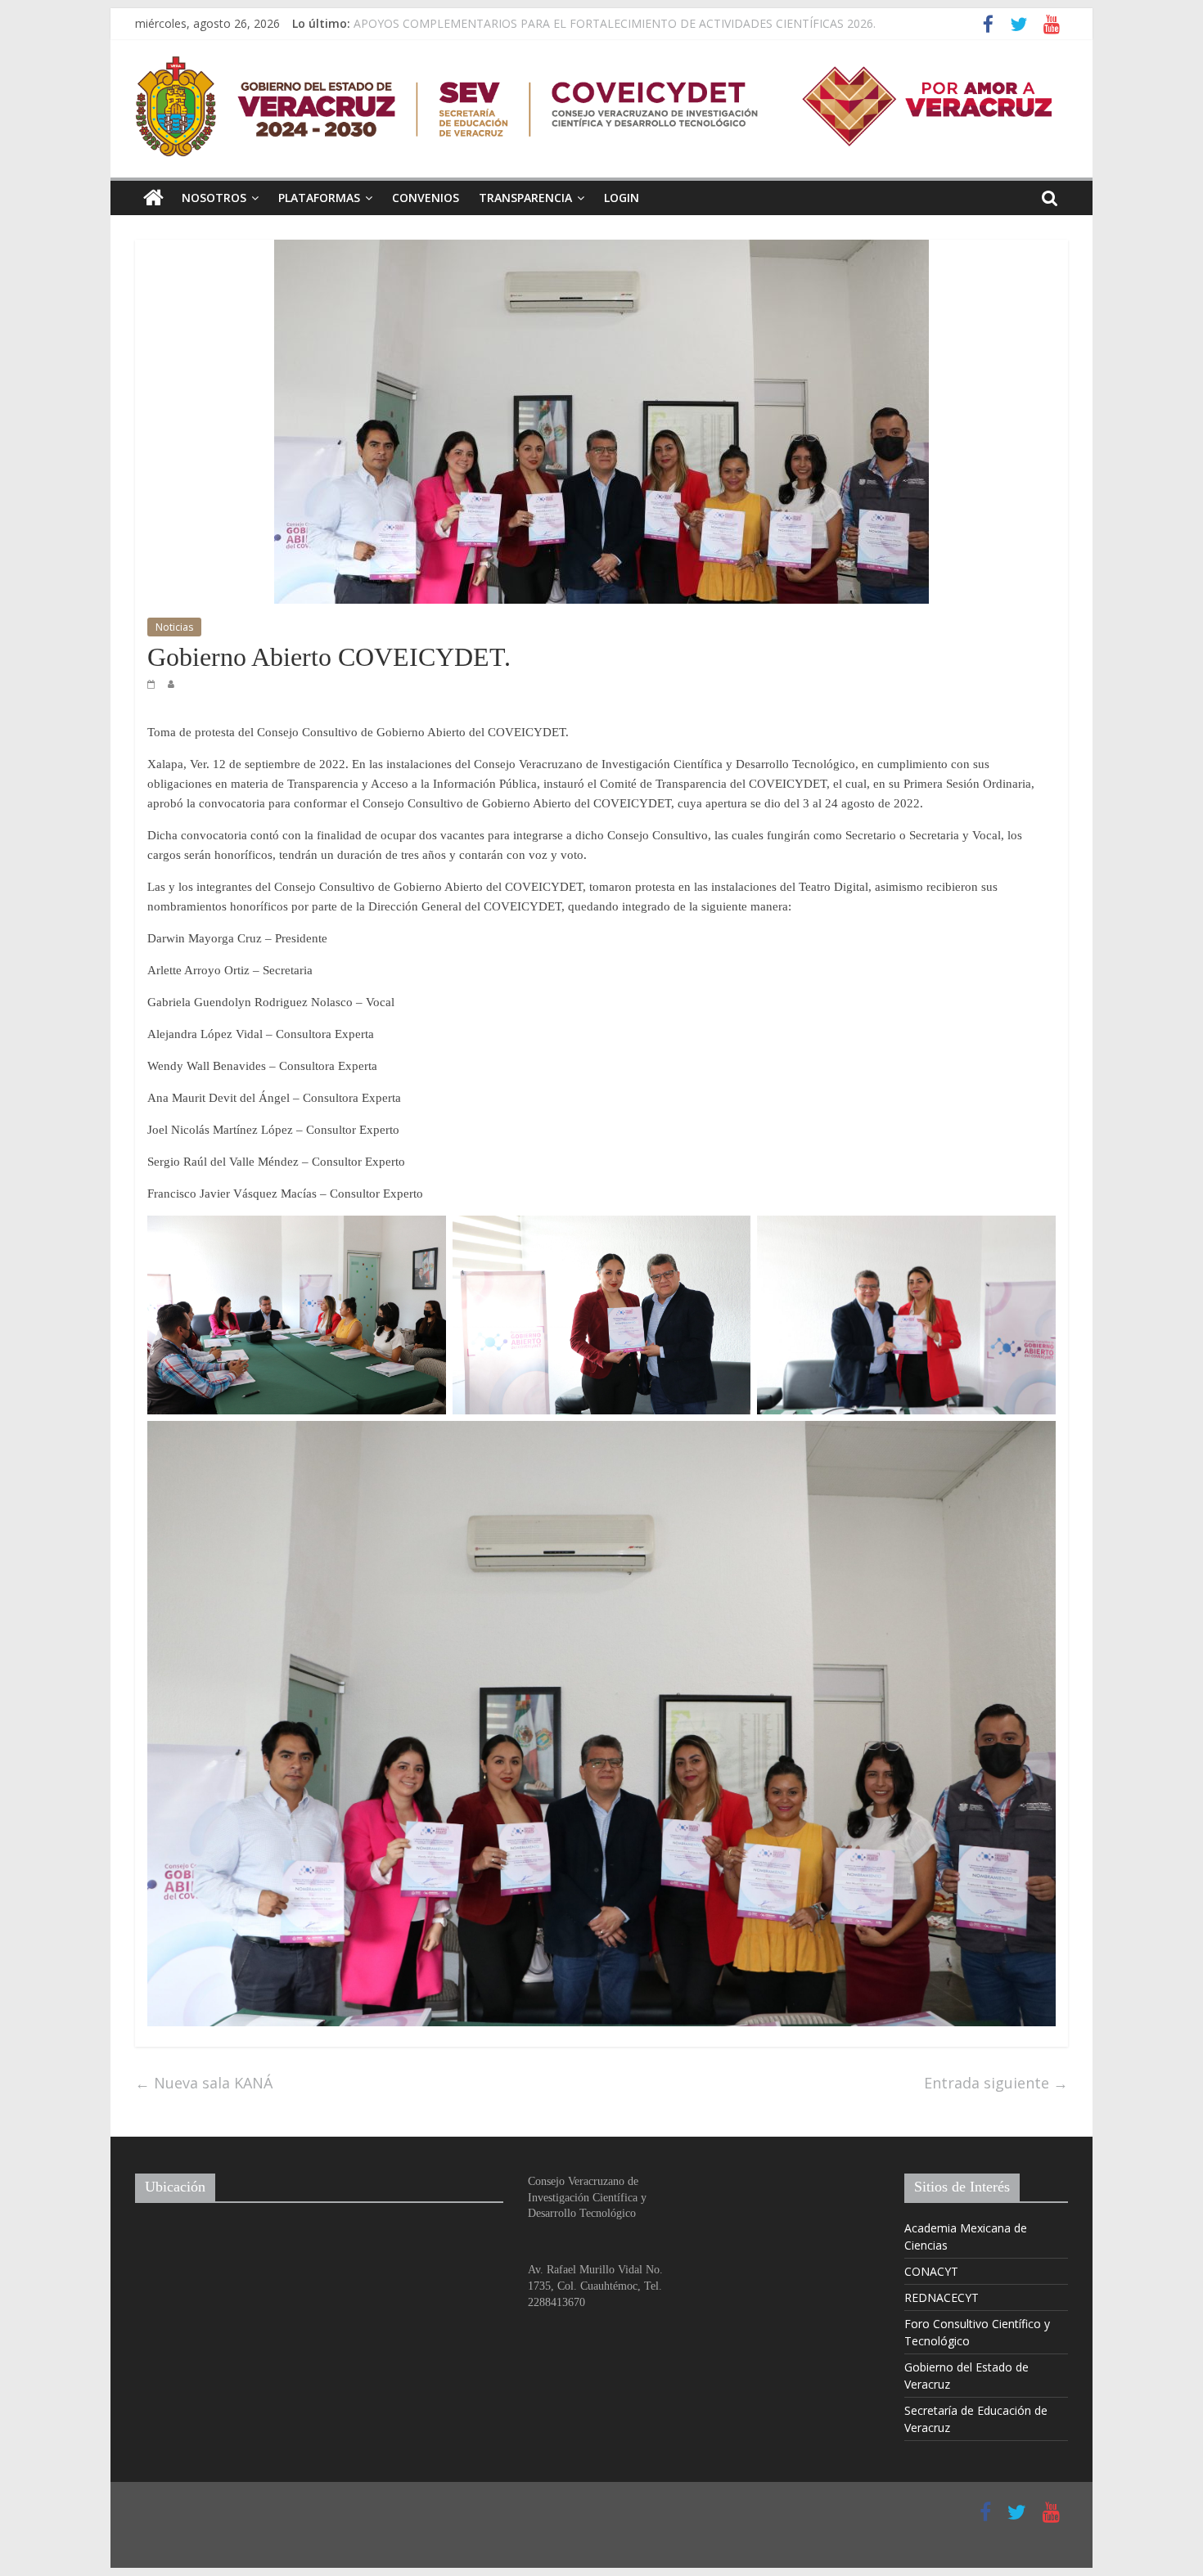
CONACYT (931, 2271)
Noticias (174, 627)
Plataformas (319, 198)
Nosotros (214, 198)
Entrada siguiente (996, 2083)
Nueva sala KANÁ (204, 2083)
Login (622, 198)
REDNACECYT (942, 2297)
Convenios (426, 198)
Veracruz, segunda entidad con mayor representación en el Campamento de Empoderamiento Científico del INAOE (658, 23)
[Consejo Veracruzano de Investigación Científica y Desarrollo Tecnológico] (153, 198)
